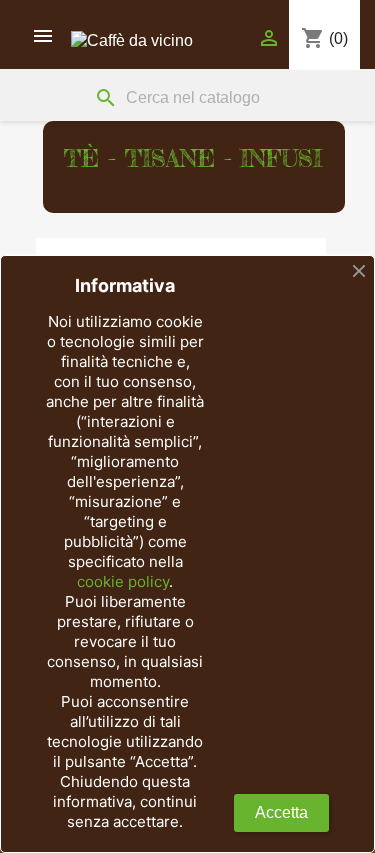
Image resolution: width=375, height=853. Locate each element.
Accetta (281, 812)
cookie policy (123, 581)
